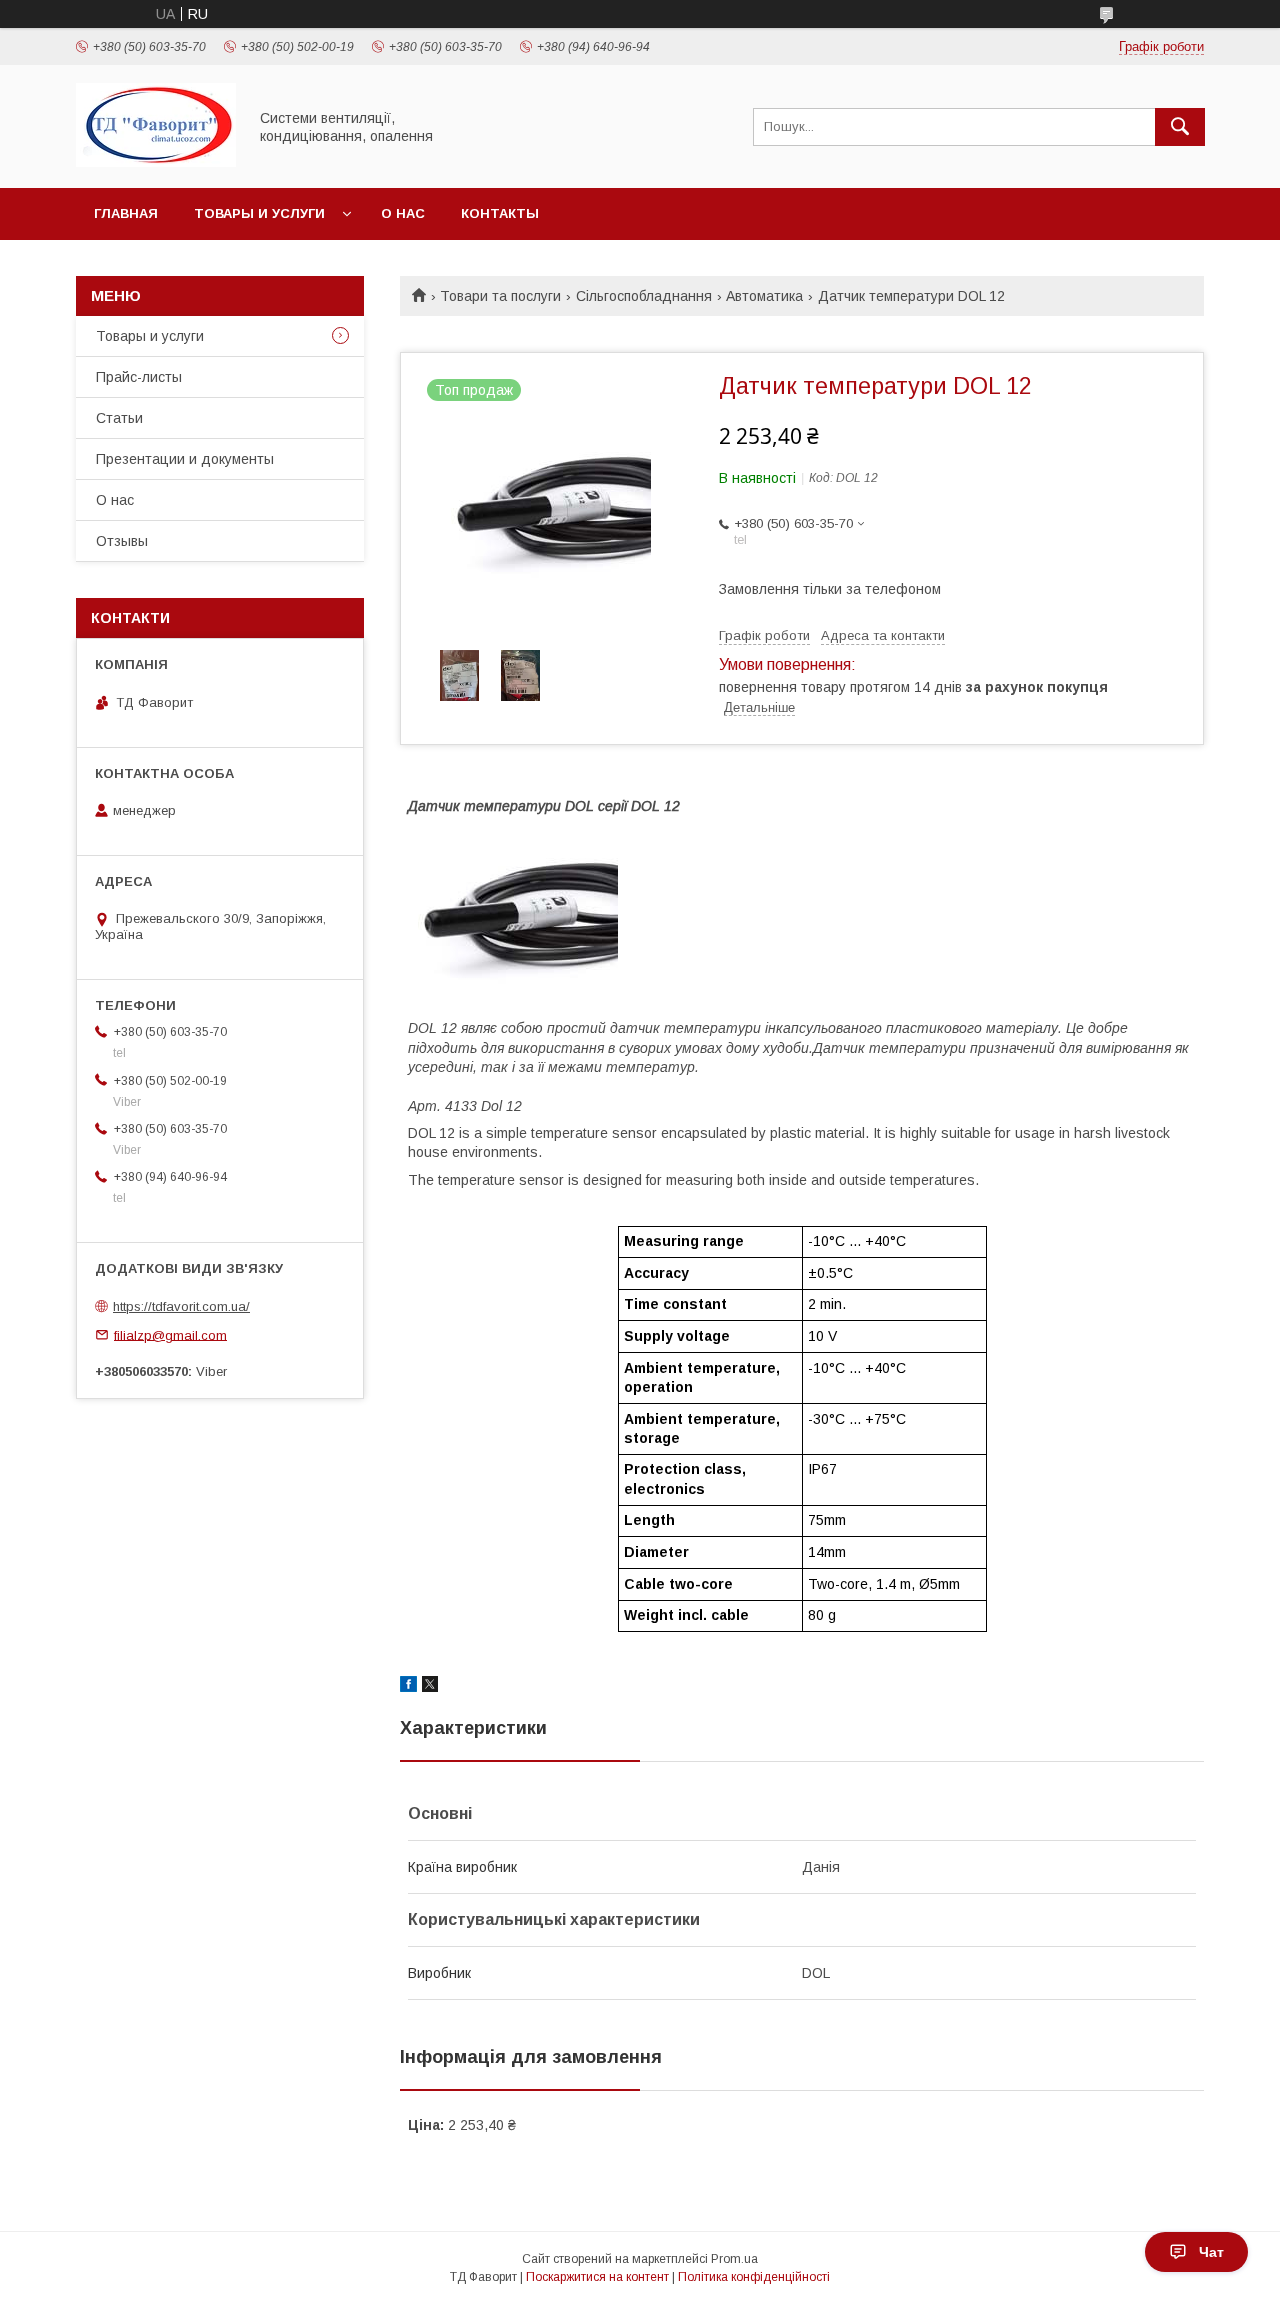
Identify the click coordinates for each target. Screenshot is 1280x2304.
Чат (1211, 2252)
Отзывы (122, 541)
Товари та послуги (500, 296)
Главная (126, 213)
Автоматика (764, 296)
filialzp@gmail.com (170, 1334)
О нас (403, 213)
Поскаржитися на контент (597, 2277)
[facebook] (408, 1687)
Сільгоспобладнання (644, 296)
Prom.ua (734, 2259)
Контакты (500, 213)
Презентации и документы (185, 459)
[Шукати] (1180, 127)
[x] (430, 1687)
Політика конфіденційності (754, 2277)
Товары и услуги (259, 213)
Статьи (119, 418)
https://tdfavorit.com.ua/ (181, 1306)
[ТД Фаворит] (156, 162)
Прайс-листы (139, 377)
